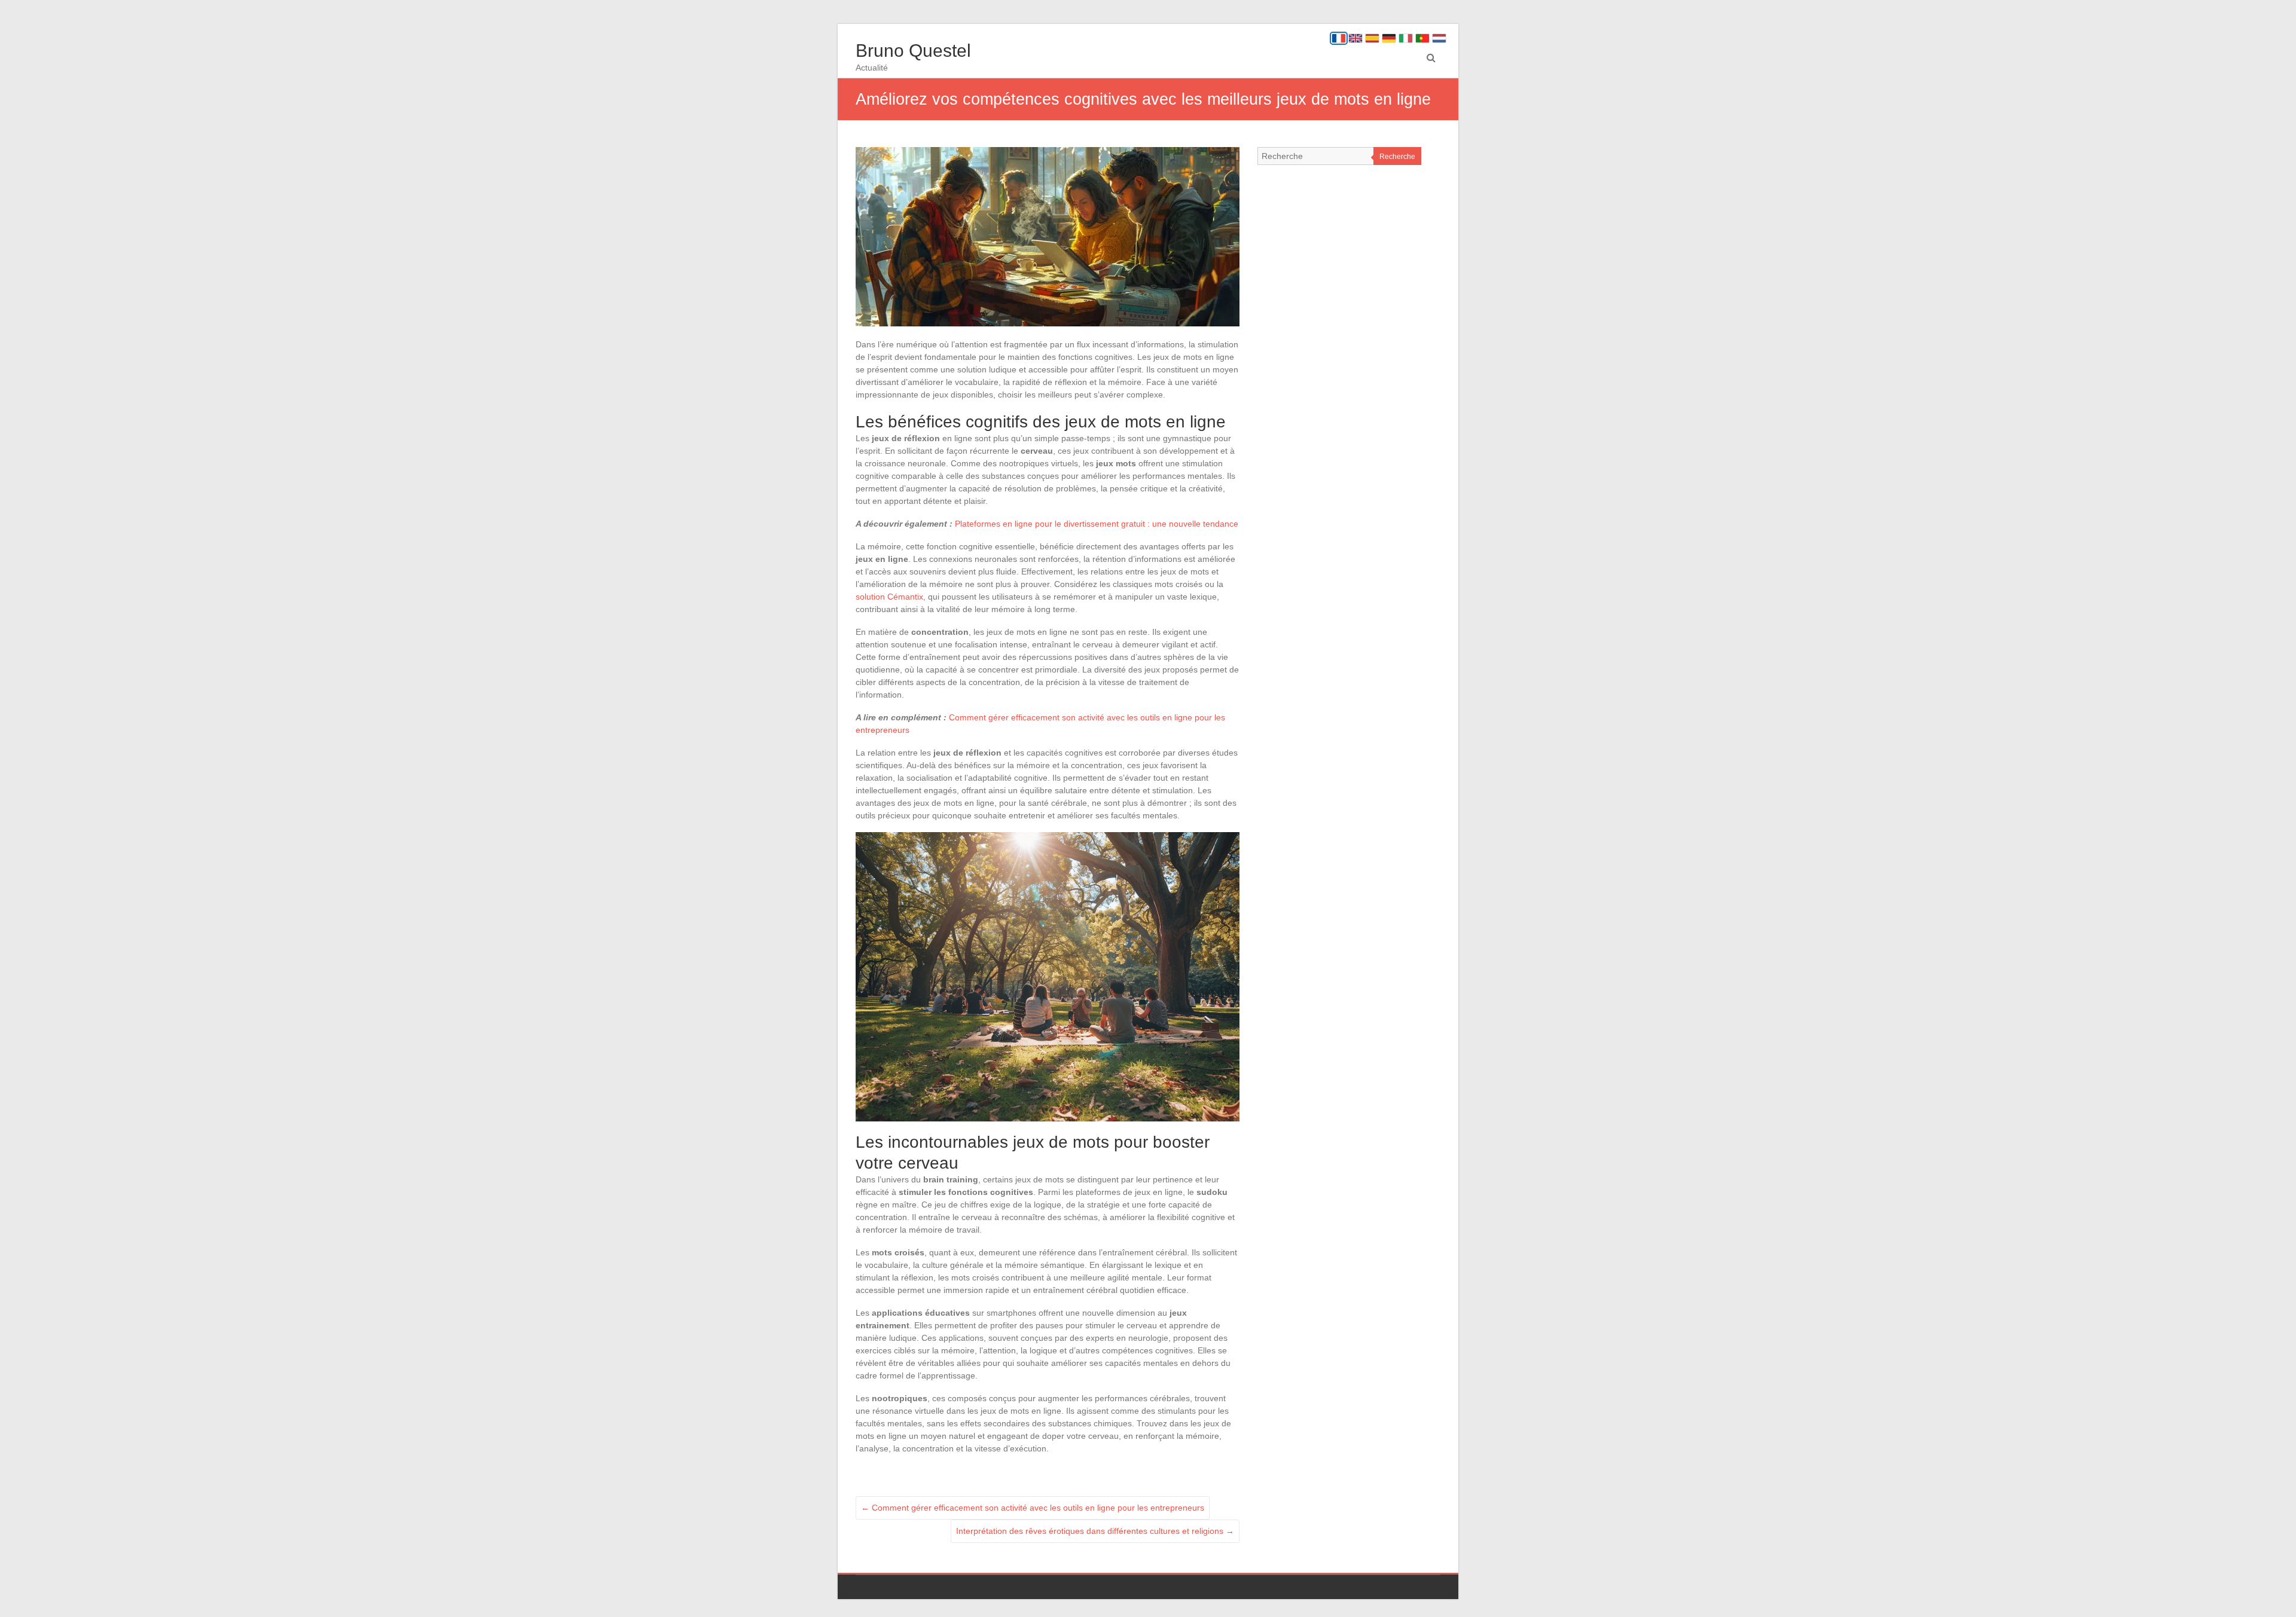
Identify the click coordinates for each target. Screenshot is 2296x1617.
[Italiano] (1406, 38)
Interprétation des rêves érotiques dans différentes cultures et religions (1095, 1531)
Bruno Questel (913, 51)
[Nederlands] (1439, 38)
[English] (1355, 38)
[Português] (1422, 38)
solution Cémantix (889, 597)
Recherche (1397, 157)
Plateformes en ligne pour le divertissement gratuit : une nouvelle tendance (1097, 524)
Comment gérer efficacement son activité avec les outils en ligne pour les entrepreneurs (1033, 1508)
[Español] (1372, 38)
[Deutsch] (1389, 38)
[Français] (1339, 38)
